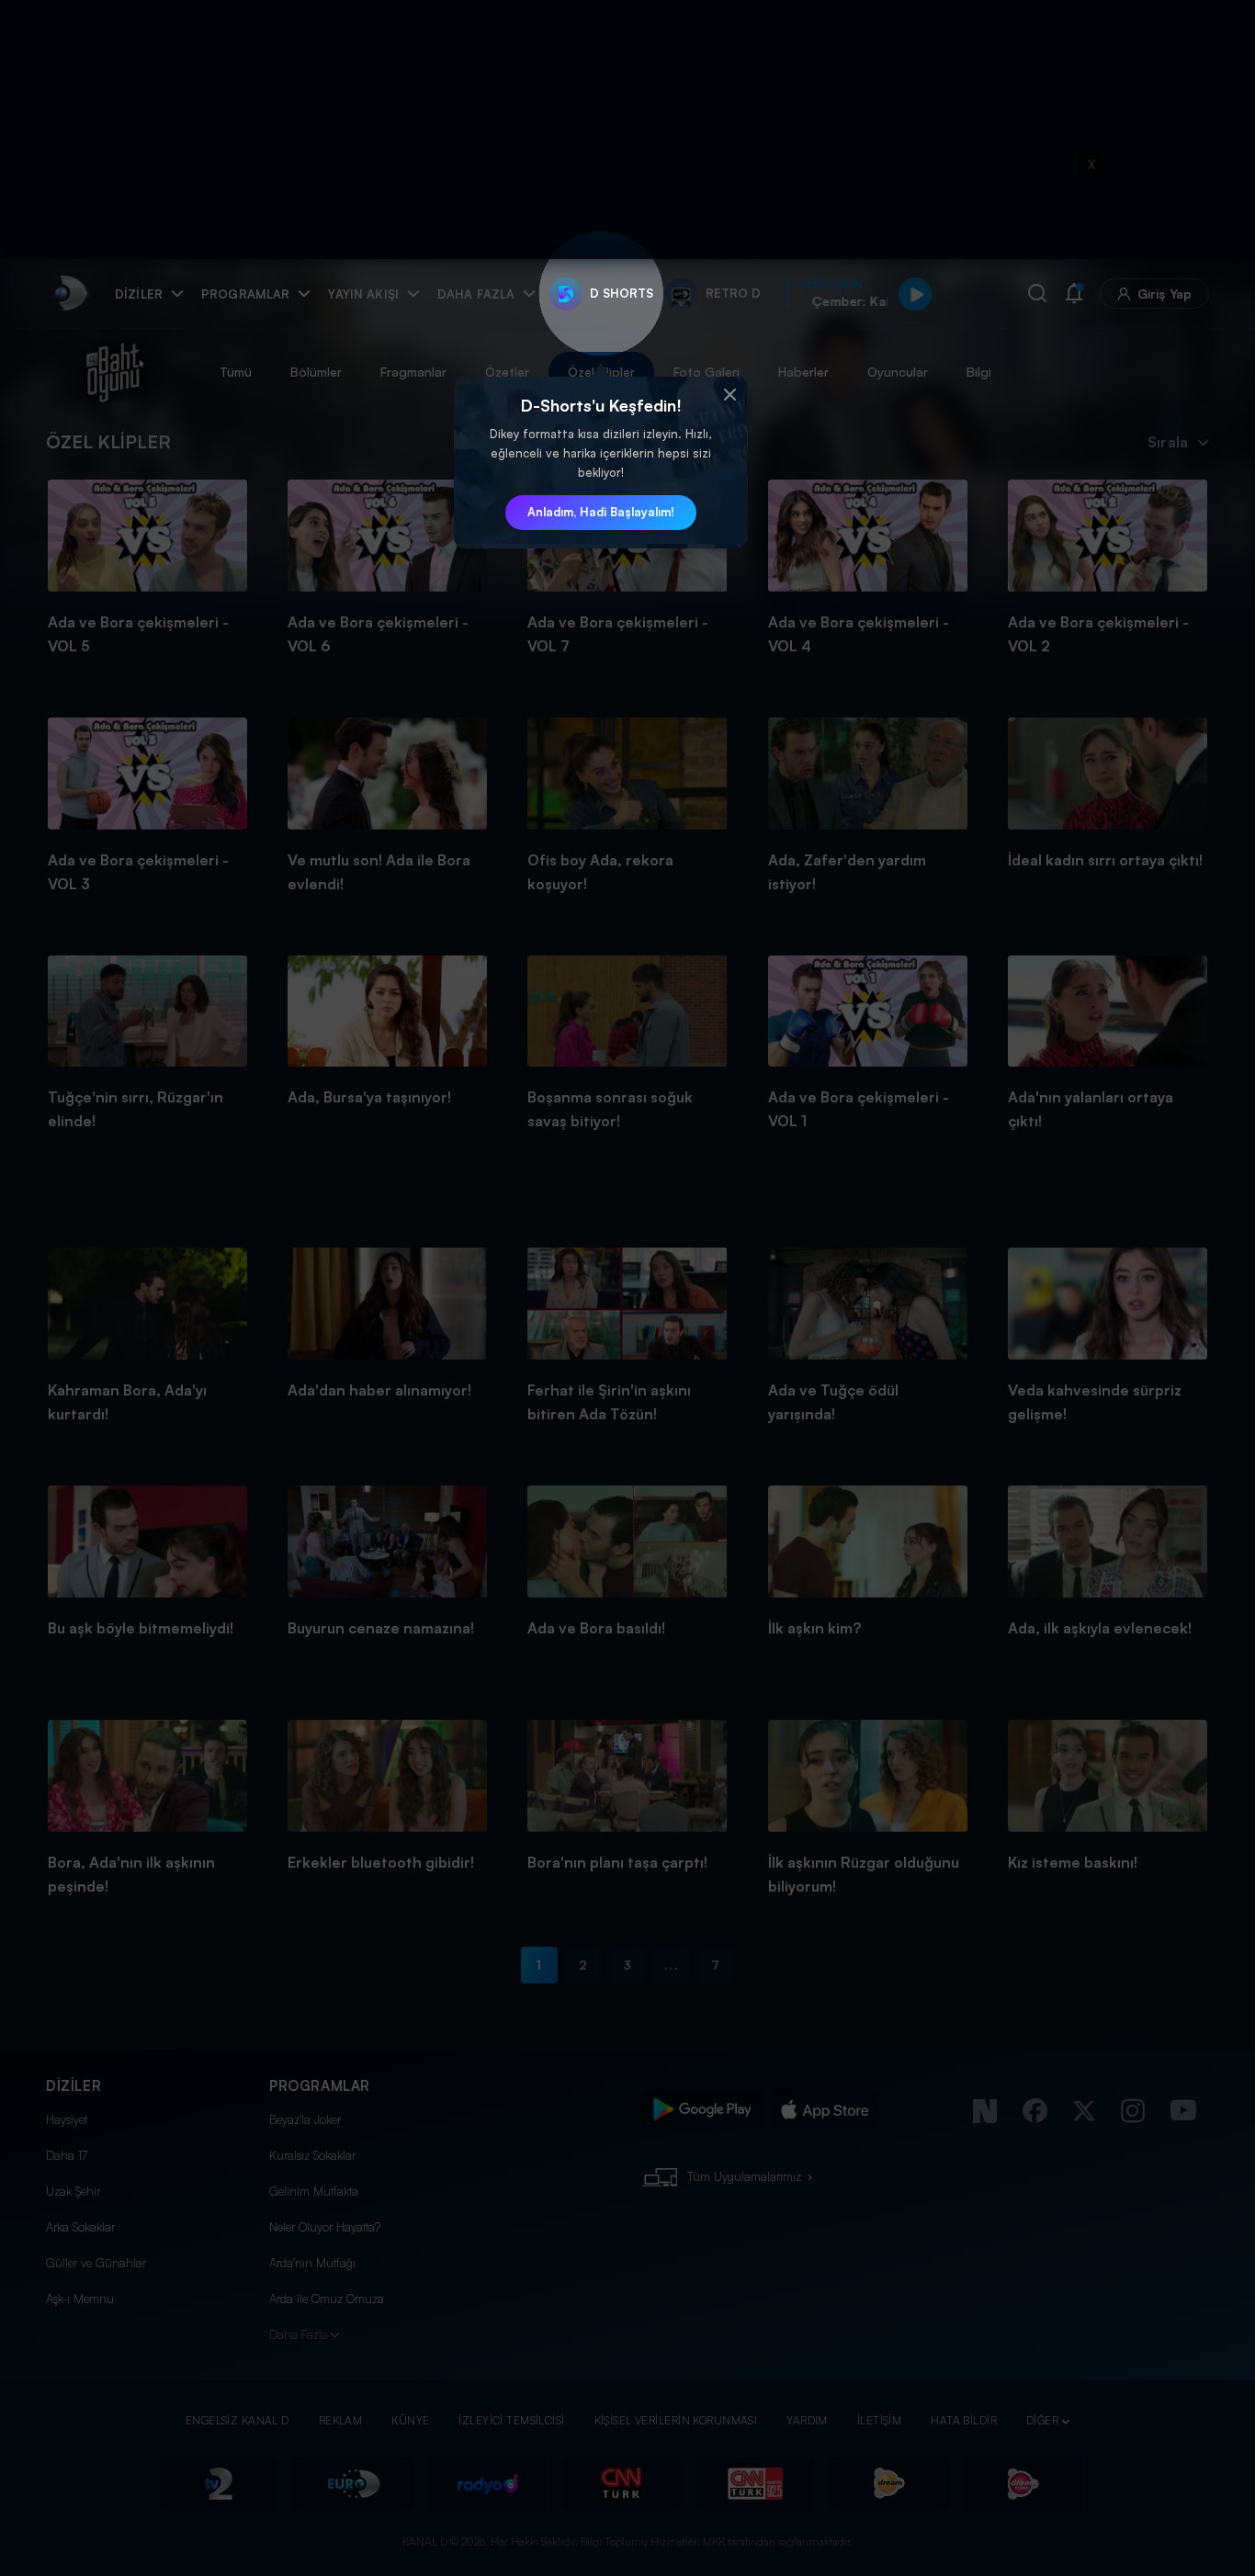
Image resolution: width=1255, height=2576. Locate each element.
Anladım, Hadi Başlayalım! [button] (601, 512)
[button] (729, 395)
